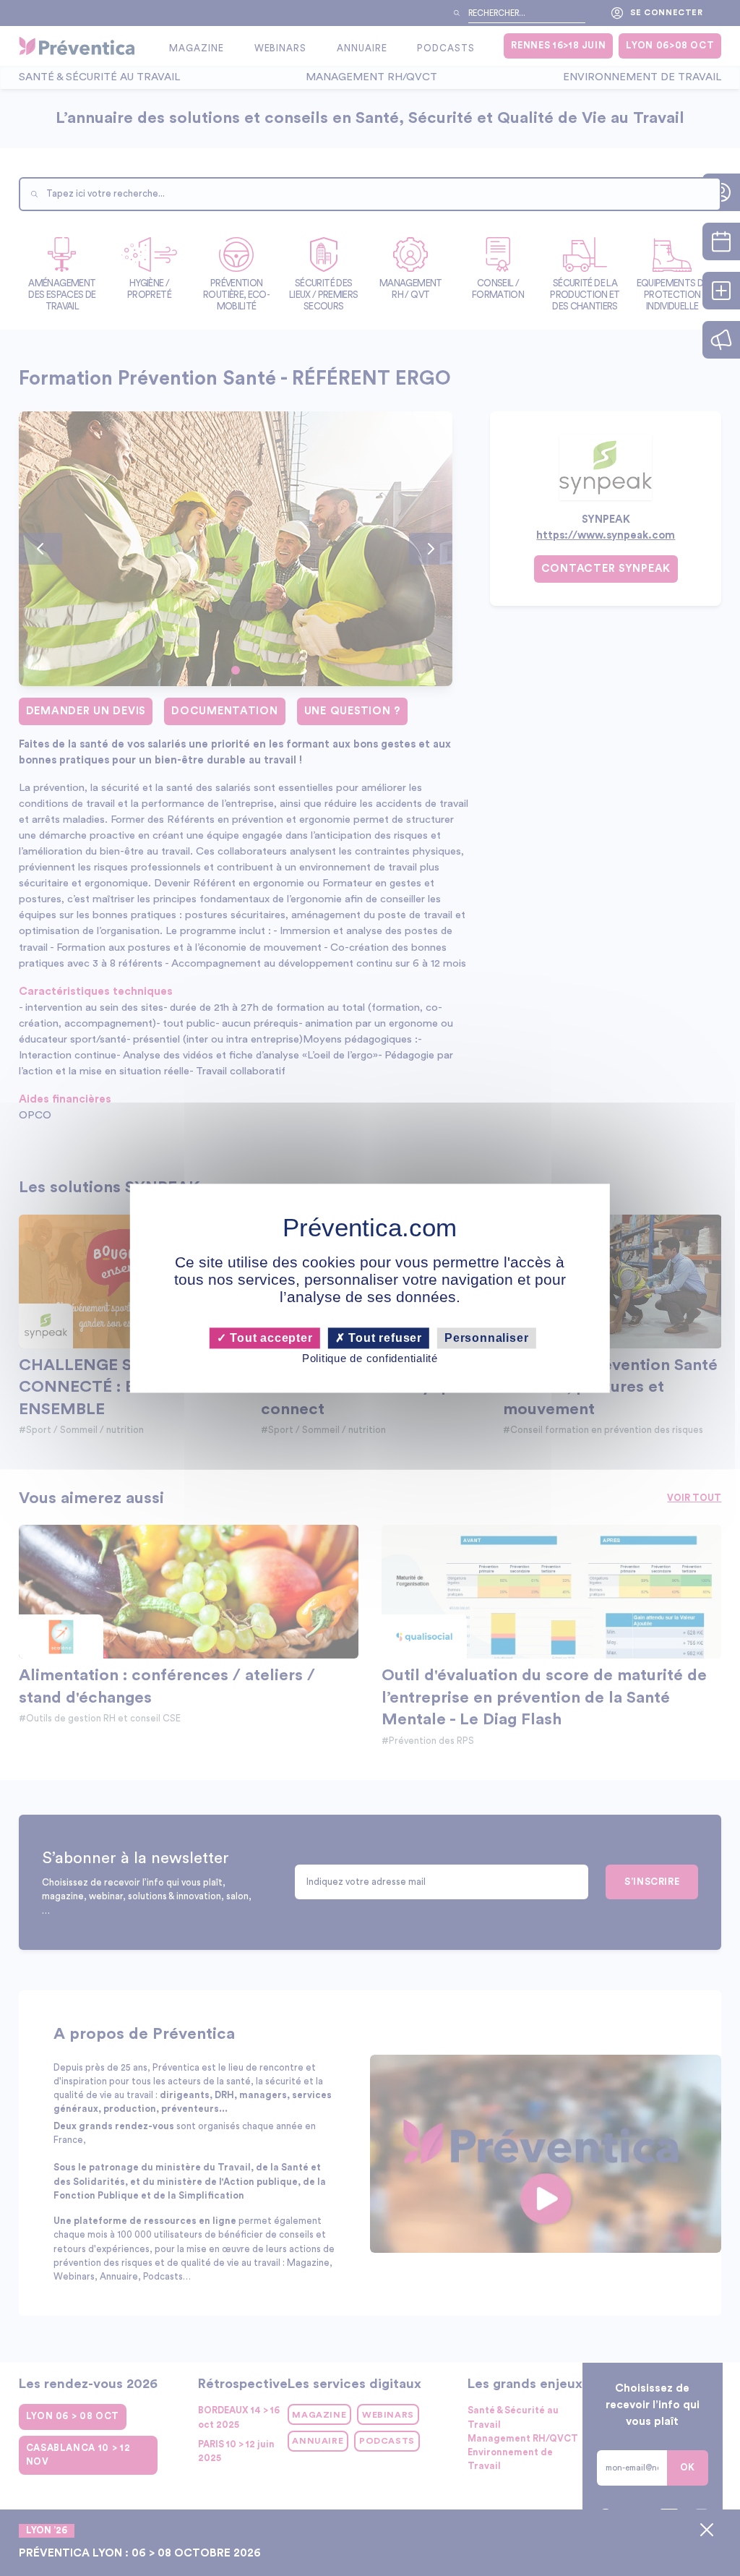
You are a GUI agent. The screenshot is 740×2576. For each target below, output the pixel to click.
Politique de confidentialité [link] (370, 1359)
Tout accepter (269, 1338)
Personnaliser (486, 1338)
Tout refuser (384, 1338)
